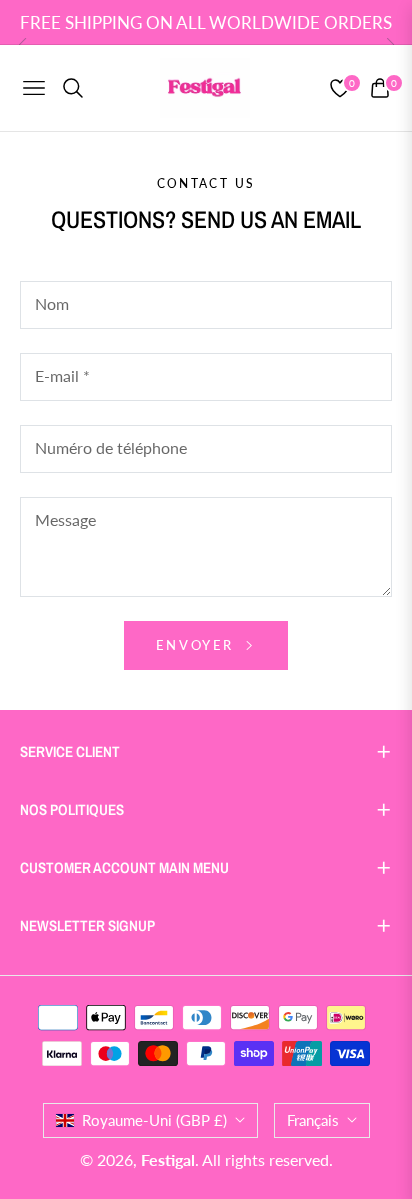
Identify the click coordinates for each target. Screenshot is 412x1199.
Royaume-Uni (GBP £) (154, 1120)
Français (313, 1120)
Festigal (168, 1159)
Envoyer (198, 645)
